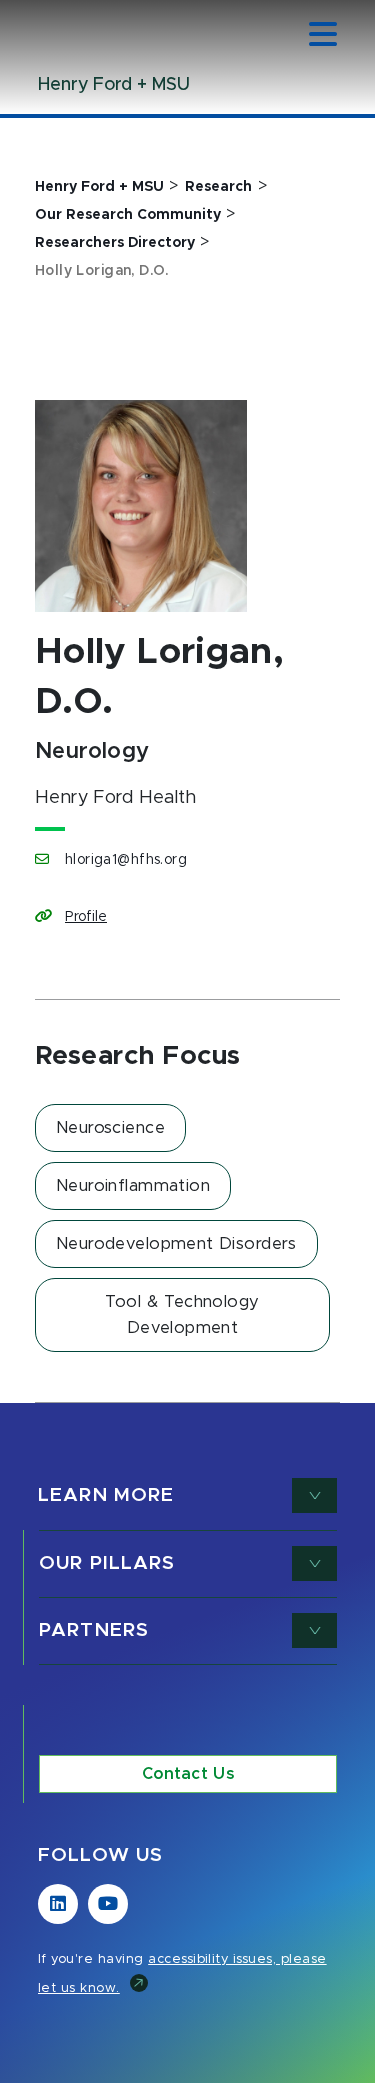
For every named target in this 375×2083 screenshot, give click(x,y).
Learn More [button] (106, 1495)
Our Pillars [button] (107, 1563)
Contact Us (188, 1774)
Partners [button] (94, 1630)
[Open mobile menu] (323, 36)
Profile (86, 917)
